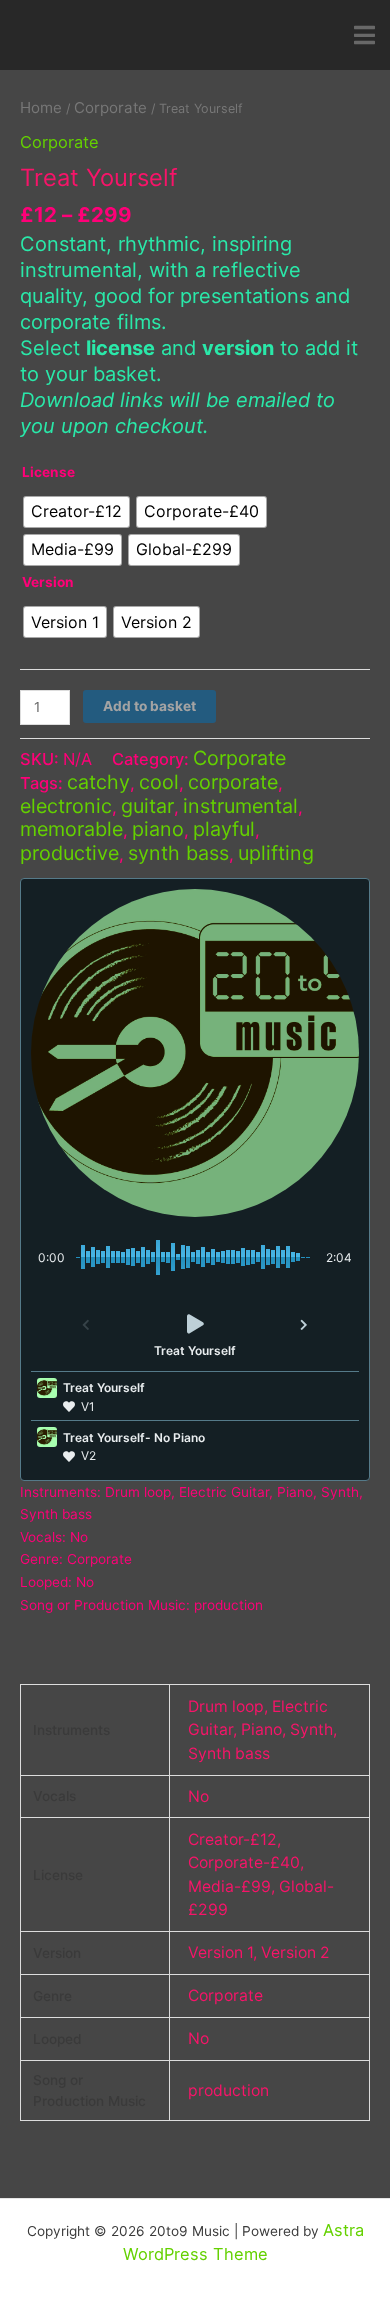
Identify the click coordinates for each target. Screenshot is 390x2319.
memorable (71, 829)
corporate (233, 782)
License (48, 472)
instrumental (240, 806)
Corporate (110, 107)
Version (48, 582)
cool (159, 782)
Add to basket (149, 706)
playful (224, 829)
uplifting (276, 853)
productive (69, 853)
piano (158, 829)
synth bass (178, 853)
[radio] (76, 512)
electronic (66, 806)
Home (41, 107)
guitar (147, 806)
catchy (98, 782)
